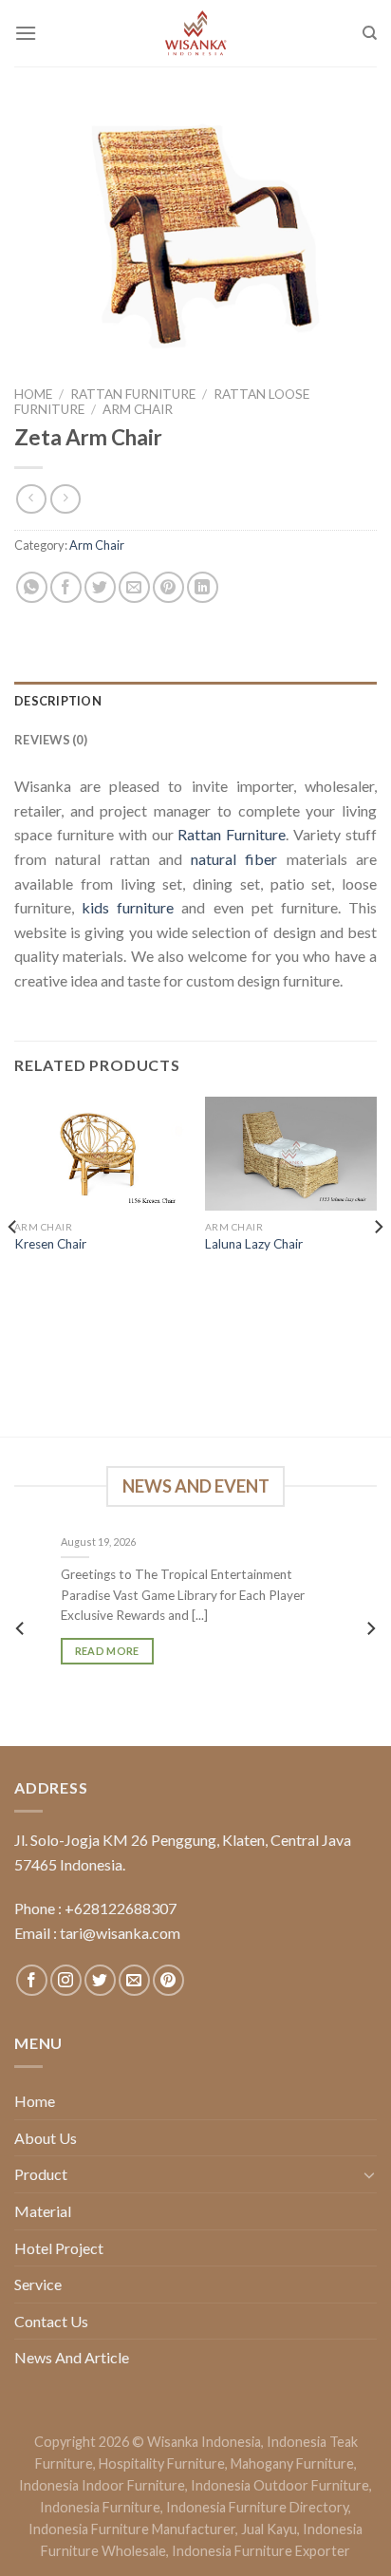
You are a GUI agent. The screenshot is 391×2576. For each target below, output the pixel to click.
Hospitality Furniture (162, 2463)
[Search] (370, 33)
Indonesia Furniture (100, 2507)
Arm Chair (138, 409)
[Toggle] (369, 2174)
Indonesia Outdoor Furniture (280, 2485)
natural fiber (234, 859)
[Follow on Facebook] (32, 1980)
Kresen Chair (50, 1244)
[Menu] (26, 33)
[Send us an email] (134, 1980)
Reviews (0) (51, 740)
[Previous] (13, 1265)
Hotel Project (59, 2248)
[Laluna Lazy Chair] (291, 1154)
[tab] (195, 701)
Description (58, 701)
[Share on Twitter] (100, 587)
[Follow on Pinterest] (168, 1980)
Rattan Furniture (133, 394)
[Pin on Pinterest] (168, 587)
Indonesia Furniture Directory (257, 2507)
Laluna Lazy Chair (254, 1244)
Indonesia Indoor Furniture (102, 2485)
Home (33, 394)
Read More (107, 1652)
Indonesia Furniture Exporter (261, 2551)
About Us (46, 2138)
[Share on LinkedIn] (203, 587)
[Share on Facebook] (66, 587)
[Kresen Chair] (100, 1154)
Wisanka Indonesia (204, 2442)
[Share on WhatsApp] (32, 587)
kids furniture (128, 907)
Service (38, 2284)
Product (41, 2174)
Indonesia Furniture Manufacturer (132, 2529)
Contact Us (51, 2321)
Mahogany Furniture (292, 2463)
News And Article (72, 2357)
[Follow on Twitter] (100, 1980)
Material (43, 2211)
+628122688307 (121, 1908)
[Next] (378, 1265)
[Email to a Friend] (134, 587)
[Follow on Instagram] (66, 1980)
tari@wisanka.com (121, 1933)
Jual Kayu (269, 2529)
